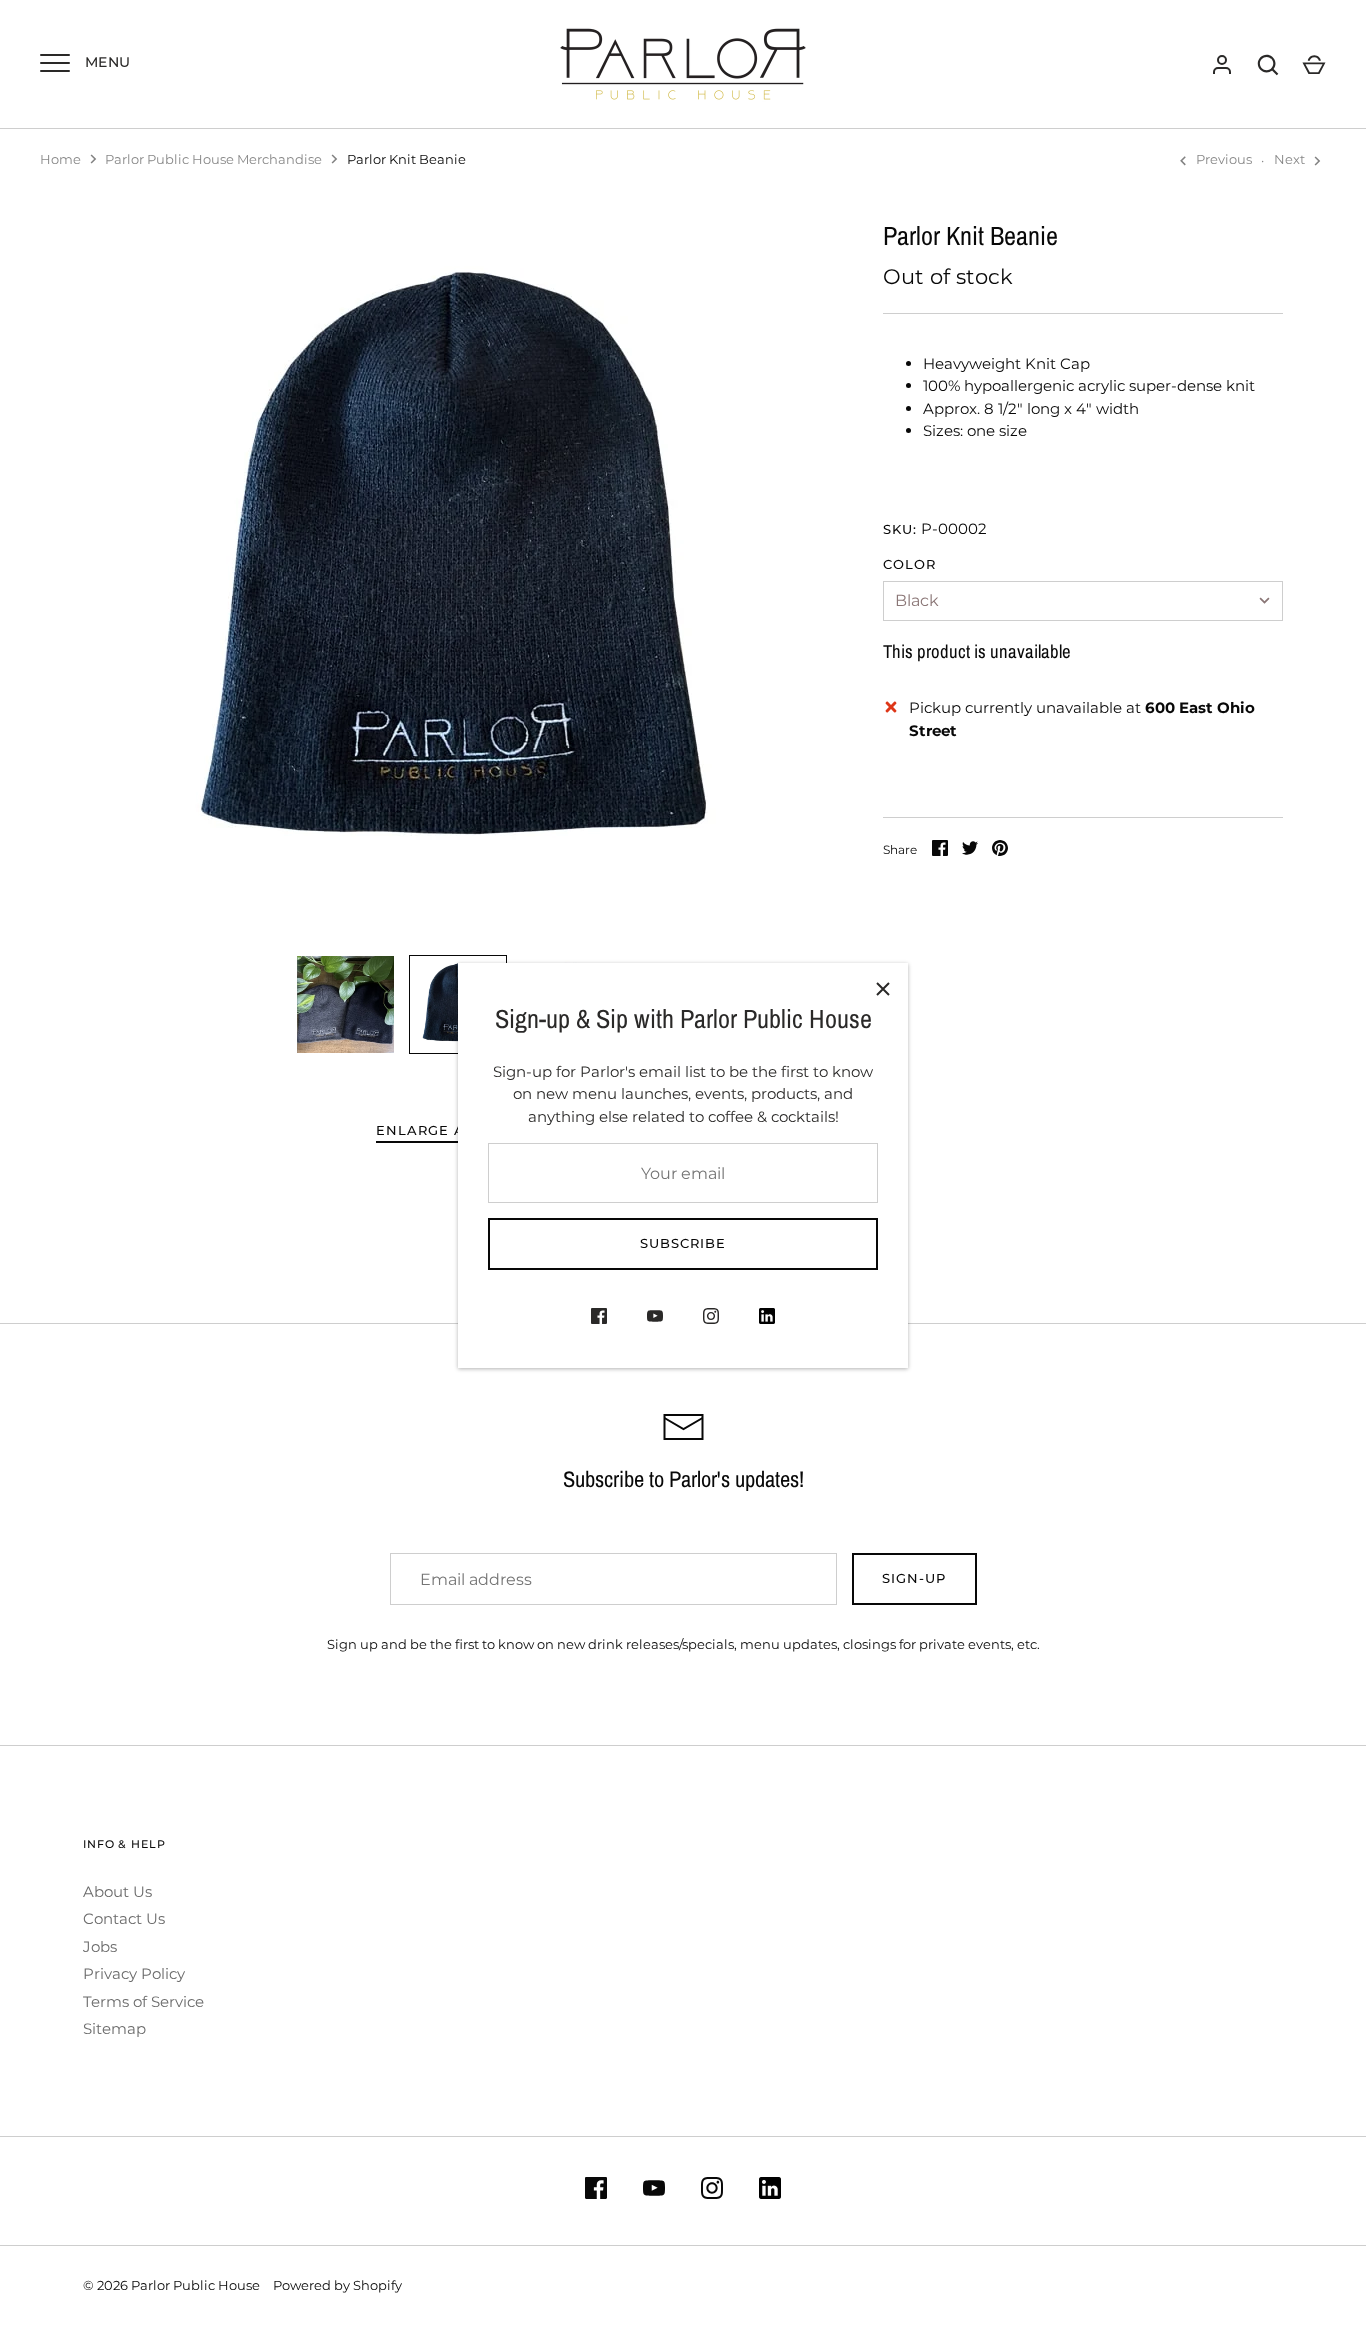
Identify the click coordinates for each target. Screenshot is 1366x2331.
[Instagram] (711, 1319)
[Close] (883, 988)
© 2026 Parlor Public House (171, 2285)
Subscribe (683, 1243)
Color (909, 564)
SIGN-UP (914, 1578)
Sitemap (114, 2028)
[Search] (1268, 65)
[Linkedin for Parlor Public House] (767, 1319)
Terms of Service (143, 2001)
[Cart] (1314, 65)
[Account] (1222, 65)
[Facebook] (599, 1319)
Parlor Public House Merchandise (213, 159)
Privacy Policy (134, 1973)
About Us (117, 1891)
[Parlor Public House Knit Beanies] (345, 1004)
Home (60, 159)
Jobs (100, 1946)
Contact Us (124, 1918)
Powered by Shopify (337, 2285)
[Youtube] (655, 1319)
